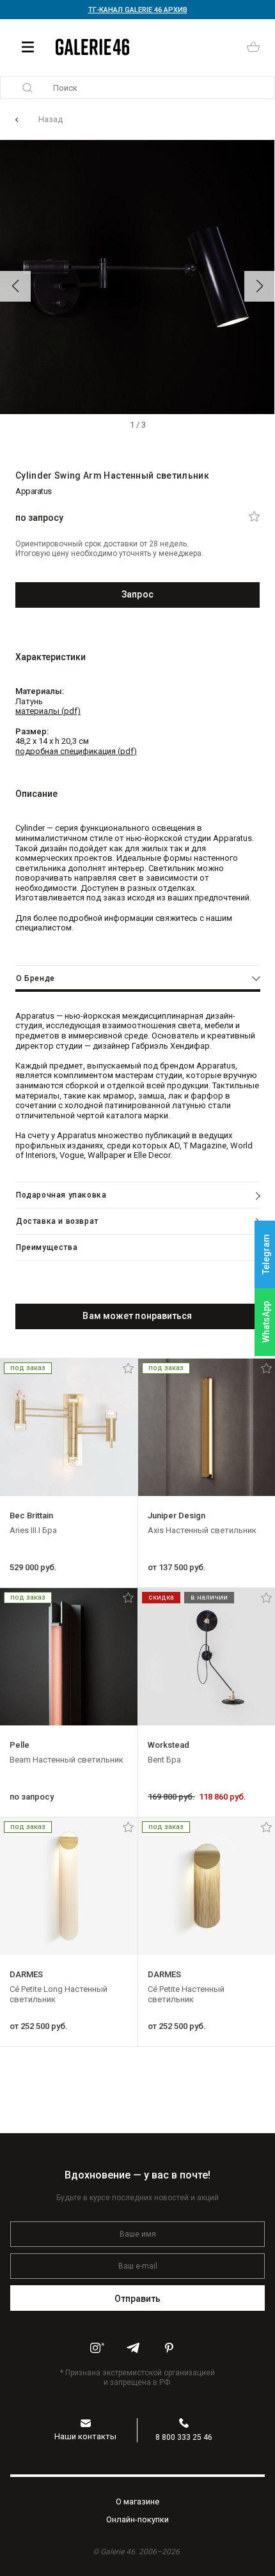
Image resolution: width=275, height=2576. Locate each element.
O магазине (137, 2502)
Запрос (137, 594)
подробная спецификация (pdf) (76, 751)
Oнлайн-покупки (137, 2519)
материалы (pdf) (48, 711)
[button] (15, 286)
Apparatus (34, 491)
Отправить (138, 2299)
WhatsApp (266, 1322)
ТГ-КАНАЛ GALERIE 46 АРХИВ (138, 10)
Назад (51, 119)
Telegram (266, 1254)
